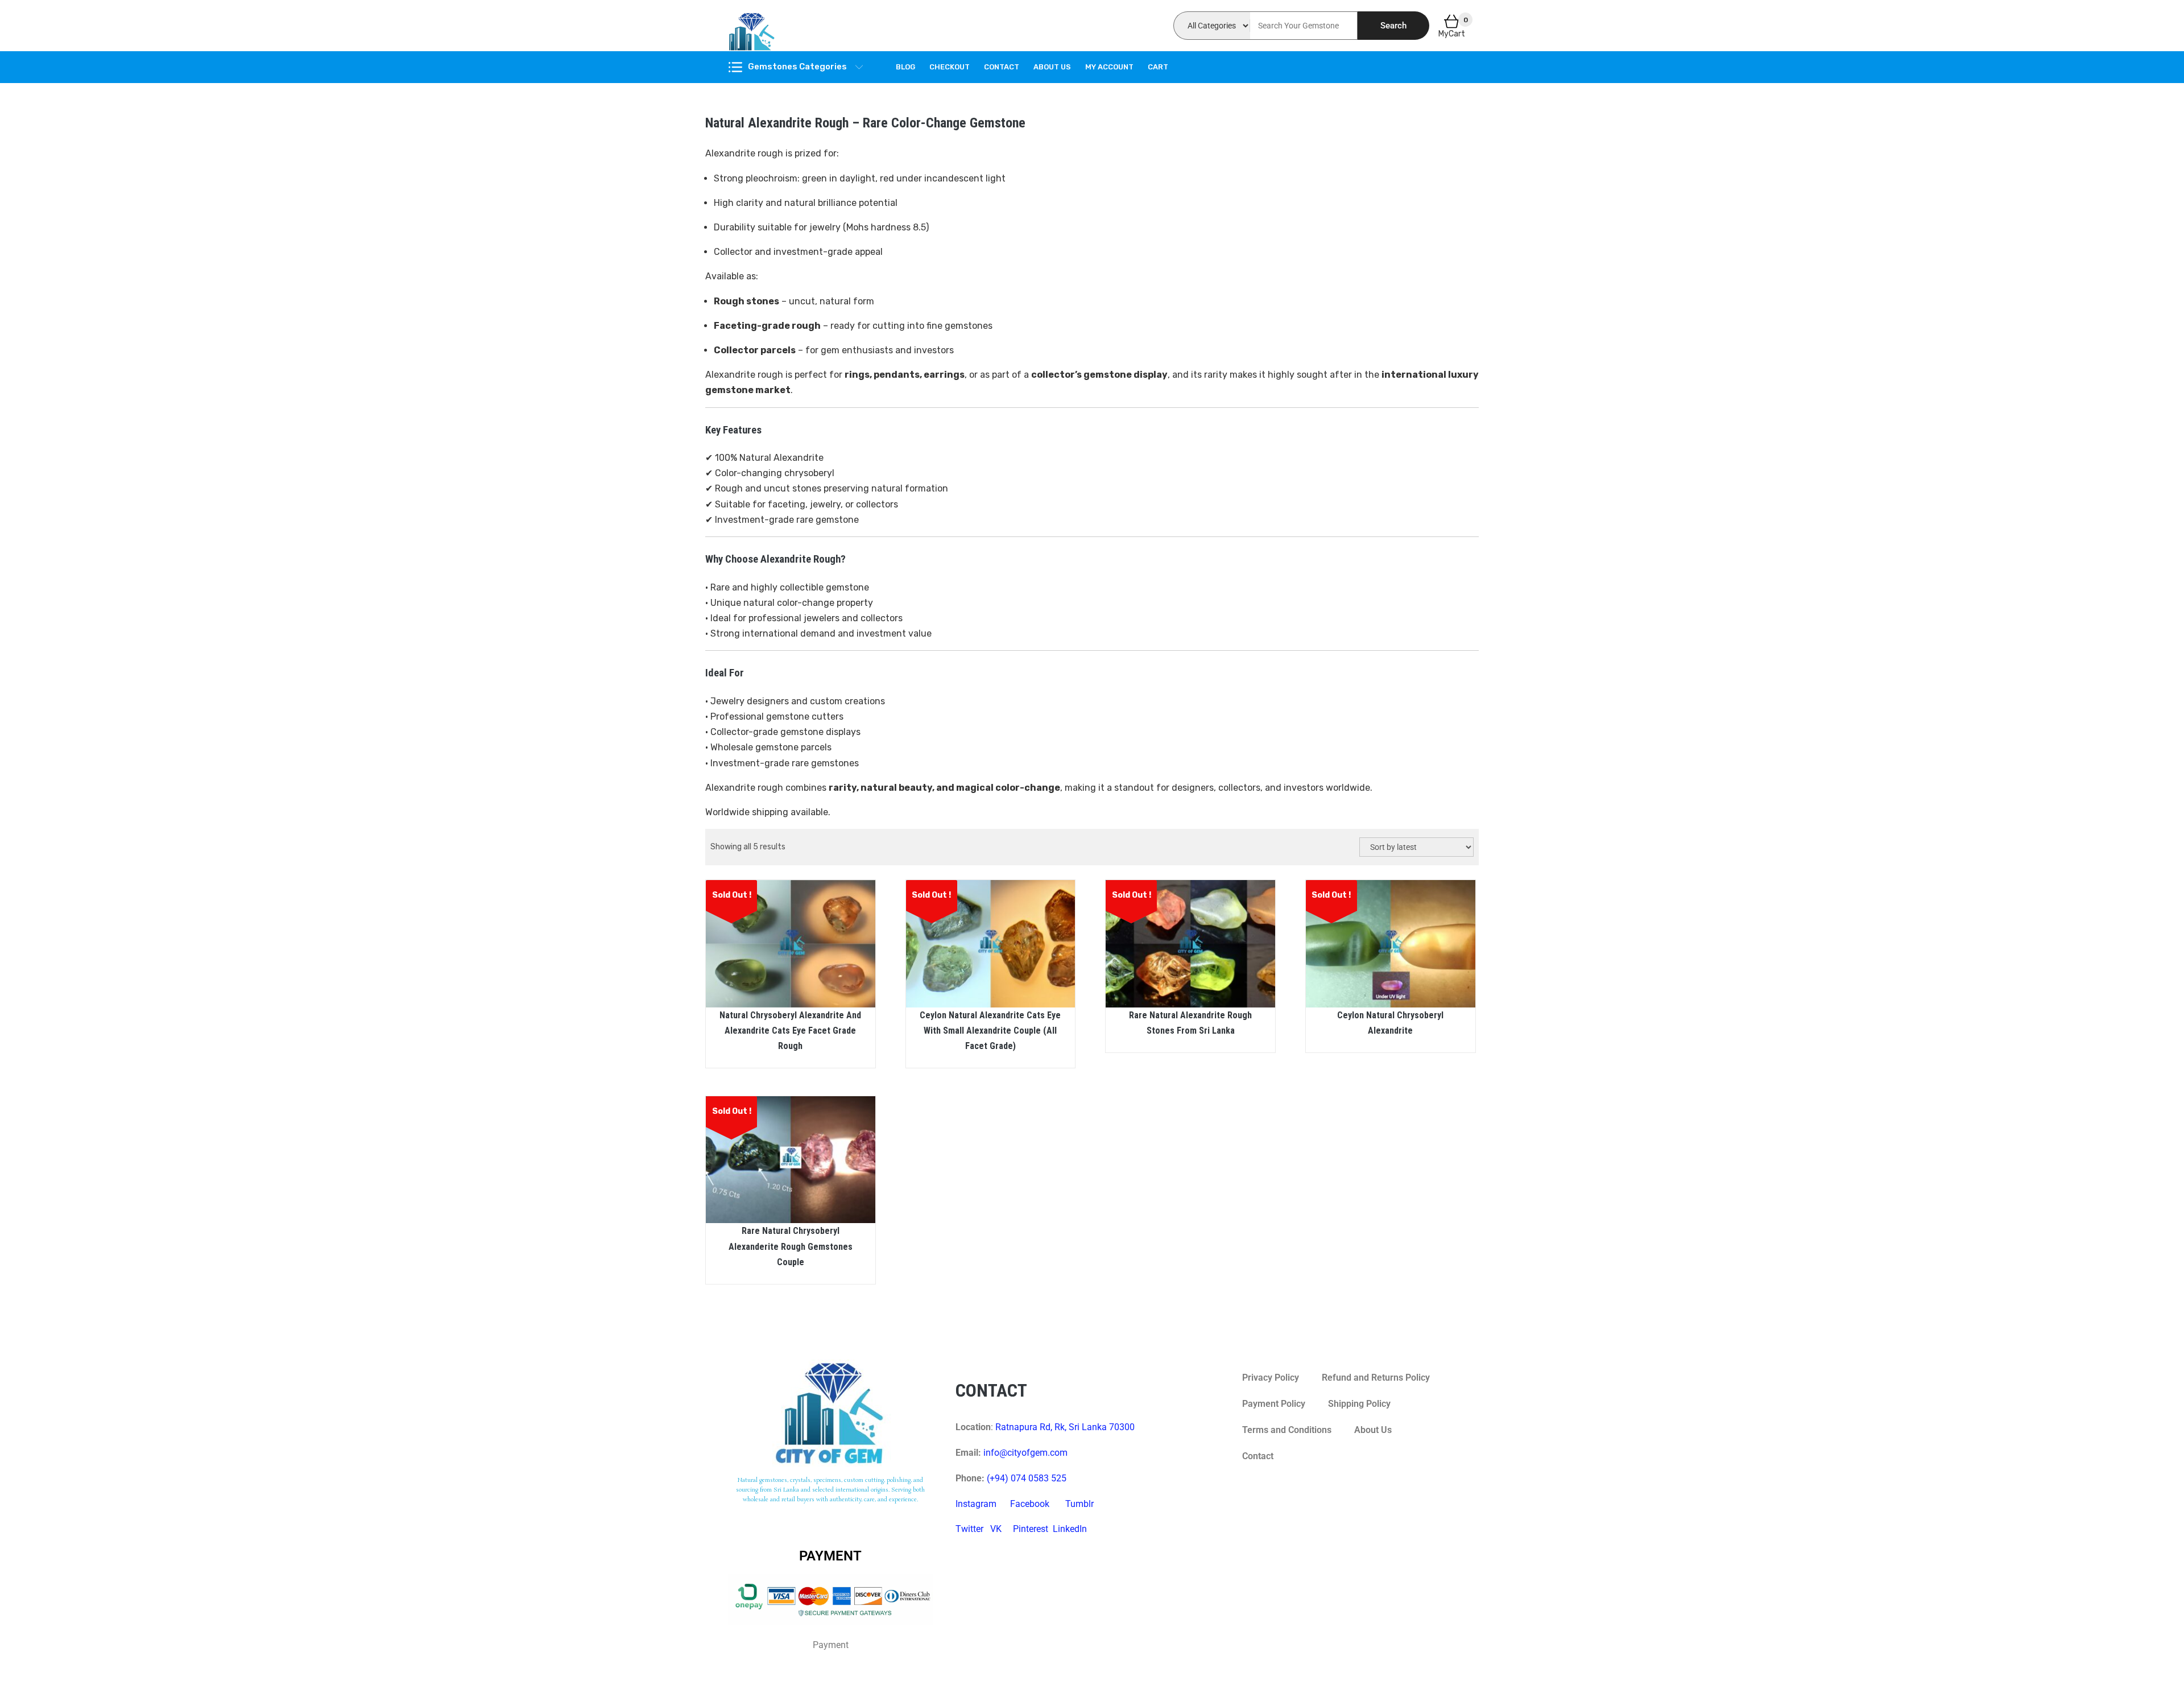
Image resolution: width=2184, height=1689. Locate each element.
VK (996, 1529)
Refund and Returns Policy (1376, 1378)
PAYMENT (830, 1556)
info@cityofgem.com (1025, 1453)
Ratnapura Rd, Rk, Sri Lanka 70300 (1065, 1427)
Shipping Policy (1359, 1404)
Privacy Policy (1271, 1378)
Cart (1158, 67)
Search (1393, 26)
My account (1109, 67)
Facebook (1030, 1504)
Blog (905, 67)
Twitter (969, 1529)
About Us (1052, 67)
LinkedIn (1070, 1529)
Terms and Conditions (1287, 1430)
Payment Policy (1274, 1404)
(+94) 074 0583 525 (1027, 1478)
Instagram (976, 1504)
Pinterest (1031, 1529)
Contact (1002, 67)
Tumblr (1079, 1504)
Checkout (950, 67)
